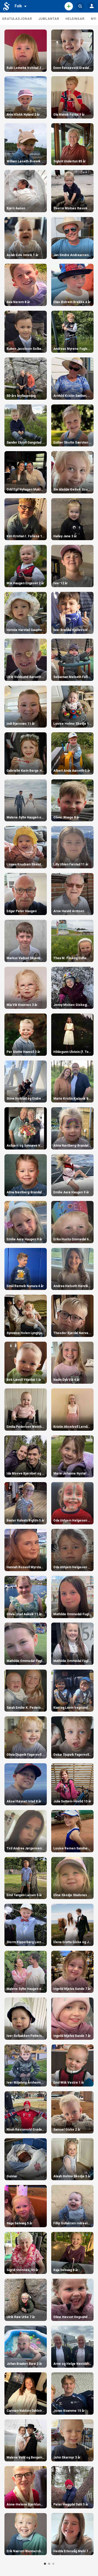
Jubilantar (49, 19)
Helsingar (75, 19)
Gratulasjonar (17, 19)
